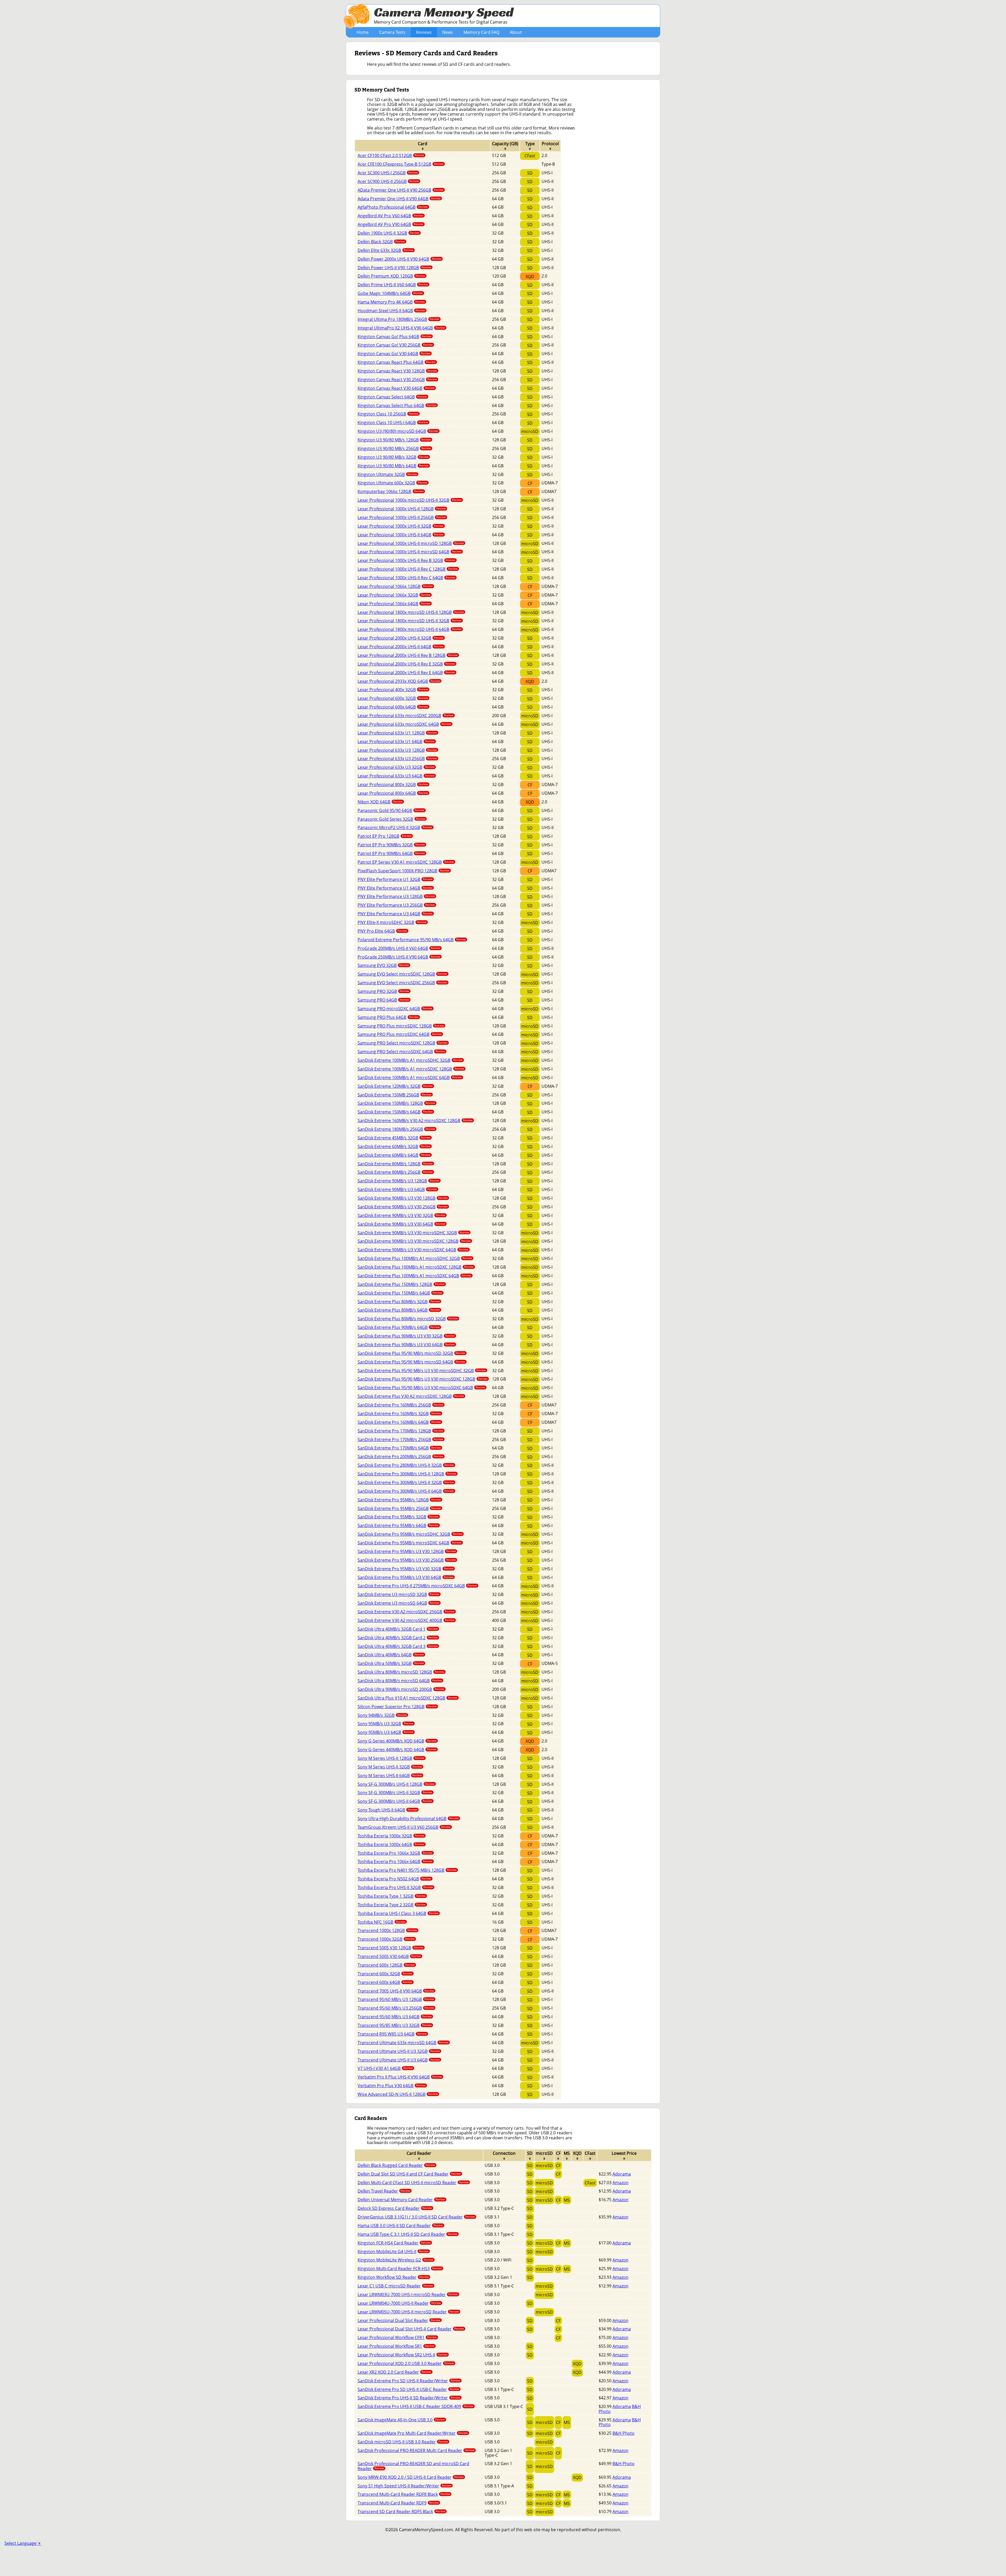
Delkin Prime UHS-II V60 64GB (393, 285)
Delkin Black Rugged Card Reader (396, 2165)
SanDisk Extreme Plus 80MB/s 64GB (399, 1310)
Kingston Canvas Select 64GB (392, 397)
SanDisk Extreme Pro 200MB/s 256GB (400, 1457)
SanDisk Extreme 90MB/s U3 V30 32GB (401, 1215)
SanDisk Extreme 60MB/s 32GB (394, 1146)
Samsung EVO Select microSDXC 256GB (402, 983)
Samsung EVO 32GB (383, 965)
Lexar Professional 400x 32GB (393, 690)
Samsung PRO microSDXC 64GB (395, 1009)
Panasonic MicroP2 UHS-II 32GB (395, 827)
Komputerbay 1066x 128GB (391, 491)
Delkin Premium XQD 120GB (391, 276)
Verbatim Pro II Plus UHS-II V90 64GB (400, 2077)
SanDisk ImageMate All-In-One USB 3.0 (401, 2420)
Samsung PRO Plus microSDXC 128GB (401, 1026)
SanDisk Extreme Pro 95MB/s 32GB (398, 1517)
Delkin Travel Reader (384, 2191)
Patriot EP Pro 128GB (385, 836)
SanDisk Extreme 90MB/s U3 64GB (397, 1189)
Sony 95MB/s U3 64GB (386, 1732)
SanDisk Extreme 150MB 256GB (395, 1095)
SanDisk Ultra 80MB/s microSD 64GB (400, 1681)
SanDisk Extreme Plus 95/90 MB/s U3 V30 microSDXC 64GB (421, 1388)
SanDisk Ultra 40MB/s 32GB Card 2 (398, 1638)
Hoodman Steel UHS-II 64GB (391, 311)
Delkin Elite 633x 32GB (386, 250)
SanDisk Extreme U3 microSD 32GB (398, 1594)
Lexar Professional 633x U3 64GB (396, 776)
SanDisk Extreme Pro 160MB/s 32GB (399, 1414)
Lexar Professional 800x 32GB (393, 784)
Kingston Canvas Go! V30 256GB (395, 345)
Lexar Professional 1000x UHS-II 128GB (402, 509)
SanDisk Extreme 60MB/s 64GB (394, 1155)
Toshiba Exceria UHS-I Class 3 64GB (398, 1913)
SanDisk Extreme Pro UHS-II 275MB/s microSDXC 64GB (417, 1586)
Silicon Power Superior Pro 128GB (397, 1707)
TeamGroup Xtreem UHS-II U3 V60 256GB (404, 1827)
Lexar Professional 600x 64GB (393, 707)
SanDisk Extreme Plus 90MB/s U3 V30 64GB (406, 1345)
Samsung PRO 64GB (383, 1000)
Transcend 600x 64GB (385, 1982)
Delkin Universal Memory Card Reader (401, 2200)
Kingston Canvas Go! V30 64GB (394, 354)
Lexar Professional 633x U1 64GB (396, 742)
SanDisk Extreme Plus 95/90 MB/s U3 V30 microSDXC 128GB (423, 1379)
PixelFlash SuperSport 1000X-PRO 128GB (404, 871)
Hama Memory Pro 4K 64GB (391, 302)
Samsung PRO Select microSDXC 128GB (403, 1043)
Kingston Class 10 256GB (388, 414)
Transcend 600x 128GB (386, 1965)
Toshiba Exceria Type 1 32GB (392, 1896)
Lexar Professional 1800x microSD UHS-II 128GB (411, 612)
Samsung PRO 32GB (383, 991)
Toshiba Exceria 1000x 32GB (391, 1836)
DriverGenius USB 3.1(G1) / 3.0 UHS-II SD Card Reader (416, 2217)
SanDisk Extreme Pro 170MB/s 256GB (400, 1439)
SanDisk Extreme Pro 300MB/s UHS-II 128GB (407, 1474)
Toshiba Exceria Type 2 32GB (392, 1905)
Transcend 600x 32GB (385, 1974)
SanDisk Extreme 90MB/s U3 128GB (398, 1181)
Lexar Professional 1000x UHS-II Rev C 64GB (406, 578)
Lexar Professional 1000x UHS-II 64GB (401, 535)
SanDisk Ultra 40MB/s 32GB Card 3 (398, 1646)
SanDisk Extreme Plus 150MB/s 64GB (400, 1293)
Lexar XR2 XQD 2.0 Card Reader (394, 2372)
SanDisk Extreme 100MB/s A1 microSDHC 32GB (410, 1060)
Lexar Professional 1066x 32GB (394, 595)
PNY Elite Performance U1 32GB (395, 879)
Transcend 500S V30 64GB (389, 1956)
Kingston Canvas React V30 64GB (396, 388)
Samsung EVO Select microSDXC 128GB (402, 974)
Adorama (622, 2174)
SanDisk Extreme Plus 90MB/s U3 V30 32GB (406, 1336)
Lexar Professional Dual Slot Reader (399, 2320)
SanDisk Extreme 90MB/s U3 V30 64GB (401, 1224)
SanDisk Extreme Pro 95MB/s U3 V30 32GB (406, 1569)
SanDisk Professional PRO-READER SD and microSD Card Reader (413, 2466)
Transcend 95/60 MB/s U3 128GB (396, 1999)
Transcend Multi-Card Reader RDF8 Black (404, 2494)
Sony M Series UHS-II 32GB (390, 1767)
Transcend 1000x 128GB (387, 1930)
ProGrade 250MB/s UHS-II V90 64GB (399, 957)
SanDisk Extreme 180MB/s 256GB (396, 1129)
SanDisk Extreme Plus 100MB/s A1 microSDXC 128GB (416, 1267)
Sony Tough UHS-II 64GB (387, 1810)
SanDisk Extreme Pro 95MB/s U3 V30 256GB (407, 1560)
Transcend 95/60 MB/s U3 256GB (396, 2008)
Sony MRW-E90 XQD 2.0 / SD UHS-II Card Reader (411, 2477)
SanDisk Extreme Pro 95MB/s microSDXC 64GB (410, 1543)
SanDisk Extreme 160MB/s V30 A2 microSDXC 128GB (415, 1121)
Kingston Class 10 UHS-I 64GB (393, 423)
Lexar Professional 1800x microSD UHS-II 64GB (410, 629)
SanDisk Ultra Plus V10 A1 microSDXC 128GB (408, 1698)
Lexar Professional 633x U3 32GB (396, 767)
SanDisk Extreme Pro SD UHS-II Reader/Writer (409, 2381)
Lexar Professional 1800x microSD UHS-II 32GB (410, 621)
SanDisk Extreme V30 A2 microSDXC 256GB (406, 1612)
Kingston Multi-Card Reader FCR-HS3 (400, 2269)
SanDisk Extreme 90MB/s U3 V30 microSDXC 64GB (413, 1250)
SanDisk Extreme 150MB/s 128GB (396, 1103)
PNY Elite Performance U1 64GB (395, 888)
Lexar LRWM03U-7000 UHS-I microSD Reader (408, 2294)
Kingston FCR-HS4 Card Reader (394, 2243)
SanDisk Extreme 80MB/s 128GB (395, 1164)
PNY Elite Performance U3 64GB (395, 914)
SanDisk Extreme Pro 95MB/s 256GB (399, 1508)
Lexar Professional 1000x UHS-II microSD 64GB (410, 552)
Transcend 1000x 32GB (386, 1939)
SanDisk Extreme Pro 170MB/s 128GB (400, 1431)
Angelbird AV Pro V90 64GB (390, 224)
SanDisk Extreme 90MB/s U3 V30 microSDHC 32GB (413, 1233)
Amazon (620, 2183)
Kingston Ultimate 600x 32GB (392, 483)
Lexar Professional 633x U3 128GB (397, 750)
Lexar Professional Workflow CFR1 (397, 2337)
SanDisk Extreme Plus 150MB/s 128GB (401, 1284)
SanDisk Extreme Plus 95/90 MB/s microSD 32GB (411, 1353)
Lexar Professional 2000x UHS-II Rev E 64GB (406, 673)
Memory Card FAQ (481, 32)
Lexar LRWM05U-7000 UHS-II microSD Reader (408, 2312)
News (448, 32)
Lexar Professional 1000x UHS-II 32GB (401, 526)
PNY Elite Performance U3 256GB (396, 905)
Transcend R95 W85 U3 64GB (392, 2034)
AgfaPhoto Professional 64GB (393, 207)
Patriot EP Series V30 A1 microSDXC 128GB (406, 862)
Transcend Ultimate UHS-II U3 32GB (399, 2051)
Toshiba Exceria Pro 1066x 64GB (395, 1861)
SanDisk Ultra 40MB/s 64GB (391, 1655)
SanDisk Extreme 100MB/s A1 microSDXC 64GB (410, 1078)
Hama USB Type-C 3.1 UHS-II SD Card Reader (408, 2234)
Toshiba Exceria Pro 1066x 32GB (395, 1853)
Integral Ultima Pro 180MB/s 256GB (398, 319)
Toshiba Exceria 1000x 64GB (391, 1844)
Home (363, 32)
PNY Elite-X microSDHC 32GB (392, 922)
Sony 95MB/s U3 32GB (386, 1724)
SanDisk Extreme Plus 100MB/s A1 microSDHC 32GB (415, 1258)
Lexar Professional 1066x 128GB (395, 586)
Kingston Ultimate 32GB (387, 474)
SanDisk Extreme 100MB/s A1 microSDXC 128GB (411, 1069)
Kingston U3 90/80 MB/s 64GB (393, 466)
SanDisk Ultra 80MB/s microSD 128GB (401, 1672)
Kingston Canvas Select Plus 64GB (397, 405)
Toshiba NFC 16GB (382, 1922)
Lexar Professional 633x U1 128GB (397, 733)
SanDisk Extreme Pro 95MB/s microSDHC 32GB (410, 1534)
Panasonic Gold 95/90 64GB (391, 810)
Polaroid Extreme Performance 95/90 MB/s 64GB (412, 940)
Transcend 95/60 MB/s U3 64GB (395, 2017)
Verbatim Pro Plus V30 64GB (392, 2086)
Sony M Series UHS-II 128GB (391, 1758)
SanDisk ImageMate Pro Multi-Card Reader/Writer (413, 2433)
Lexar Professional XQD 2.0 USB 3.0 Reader (406, 2363)
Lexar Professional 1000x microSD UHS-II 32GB (410, 500)
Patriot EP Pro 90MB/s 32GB (391, 845)
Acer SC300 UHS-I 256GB (388, 173)
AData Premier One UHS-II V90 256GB (401, 190)
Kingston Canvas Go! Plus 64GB (395, 337)
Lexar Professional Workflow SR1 (396, 2346)
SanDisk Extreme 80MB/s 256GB (395, 1172)
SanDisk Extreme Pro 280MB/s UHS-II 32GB (406, 1465)
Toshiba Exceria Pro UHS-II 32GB (395, 1887)
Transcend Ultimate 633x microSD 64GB (403, 2043)
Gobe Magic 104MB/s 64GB (390, 293)
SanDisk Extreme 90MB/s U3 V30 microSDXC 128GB (414, 1241)
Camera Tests (392, 32)
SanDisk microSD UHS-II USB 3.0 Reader (403, 2442)
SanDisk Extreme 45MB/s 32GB (394, 1138)
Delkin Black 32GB (381, 242)
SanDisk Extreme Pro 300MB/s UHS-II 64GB (406, 1491)
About (516, 32)
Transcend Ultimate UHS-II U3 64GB (399, 2060)
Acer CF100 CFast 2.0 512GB (391, 155)
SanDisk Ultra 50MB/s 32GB (391, 1663)
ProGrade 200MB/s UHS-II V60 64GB (399, 948)
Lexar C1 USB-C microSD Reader (395, 2286)
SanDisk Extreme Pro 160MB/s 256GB (400, 1405)
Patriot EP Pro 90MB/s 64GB (391, 853)
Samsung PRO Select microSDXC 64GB (401, 1052)
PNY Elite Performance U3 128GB (396, 896)
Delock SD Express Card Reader (395, 2208)
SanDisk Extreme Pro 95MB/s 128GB (399, 1500)
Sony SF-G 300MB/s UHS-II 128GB (396, 1784)
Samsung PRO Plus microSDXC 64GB (400, 1034)
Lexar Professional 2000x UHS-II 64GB (401, 647)
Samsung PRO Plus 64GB (388, 1017)
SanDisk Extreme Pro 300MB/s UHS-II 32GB (406, 1482)
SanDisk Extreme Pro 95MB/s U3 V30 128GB (407, 1551)
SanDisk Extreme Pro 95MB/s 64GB (398, 1525)
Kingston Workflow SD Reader (393, 2277)
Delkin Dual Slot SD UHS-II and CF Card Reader (409, 2174)
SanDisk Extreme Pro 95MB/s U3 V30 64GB (406, 1577)
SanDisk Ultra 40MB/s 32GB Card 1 (398, 1629)
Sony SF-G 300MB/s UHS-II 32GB (395, 1793)
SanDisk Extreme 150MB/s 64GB (395, 1112)
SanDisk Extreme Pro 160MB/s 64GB (399, 1422)
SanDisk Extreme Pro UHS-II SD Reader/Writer (409, 2398)
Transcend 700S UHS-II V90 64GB (396, 1991)
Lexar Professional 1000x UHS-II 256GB (402, 517)
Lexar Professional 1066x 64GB (394, 604)
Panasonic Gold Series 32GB (392, 819)
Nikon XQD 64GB (380, 802)
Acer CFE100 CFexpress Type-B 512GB (401, 164)
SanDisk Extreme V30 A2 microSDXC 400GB (406, 1620)
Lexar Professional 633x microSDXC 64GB (404, 724)
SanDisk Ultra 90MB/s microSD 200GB (401, 1689)
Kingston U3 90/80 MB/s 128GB (394, 440)
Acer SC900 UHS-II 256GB (388, 181)
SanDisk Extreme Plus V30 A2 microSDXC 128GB (411, 1396)
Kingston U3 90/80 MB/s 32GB (393, 457)
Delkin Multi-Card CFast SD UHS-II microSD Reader (413, 2183)
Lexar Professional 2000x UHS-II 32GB (401, 638)
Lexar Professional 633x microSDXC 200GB (406, 716)
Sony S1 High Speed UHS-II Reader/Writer (404, 2486)
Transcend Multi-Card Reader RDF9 (398, 2503)
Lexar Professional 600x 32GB (393, 698)
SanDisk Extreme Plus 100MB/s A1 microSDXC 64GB (414, 1276)
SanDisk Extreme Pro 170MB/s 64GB (399, 1448)
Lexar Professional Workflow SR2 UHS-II (403, 2355)
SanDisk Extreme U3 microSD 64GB (398, 1603)
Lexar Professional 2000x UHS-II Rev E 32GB (406, 664)
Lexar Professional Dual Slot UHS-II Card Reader (411, 2329)
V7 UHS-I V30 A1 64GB (385, 2068)
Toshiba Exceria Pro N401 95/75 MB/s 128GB (407, 1870)
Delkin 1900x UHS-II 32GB (389, 233)
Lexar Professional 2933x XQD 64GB (399, 681)
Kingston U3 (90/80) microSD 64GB (398, 431)
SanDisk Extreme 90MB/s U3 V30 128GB (403, 1198)
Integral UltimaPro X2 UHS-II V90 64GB (401, 328)
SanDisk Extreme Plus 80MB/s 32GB (399, 1302)
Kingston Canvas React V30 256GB (397, 380)
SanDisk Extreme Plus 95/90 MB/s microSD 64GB (411, 1362)
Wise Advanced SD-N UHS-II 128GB (398, 2094)
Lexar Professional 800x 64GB (393, 793)
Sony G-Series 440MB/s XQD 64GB (397, 1750)
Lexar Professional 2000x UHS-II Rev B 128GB (408, 655)
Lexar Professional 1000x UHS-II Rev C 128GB (408, 569)
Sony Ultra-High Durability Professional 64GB (408, 1819)
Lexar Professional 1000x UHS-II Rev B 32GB (406, 560)
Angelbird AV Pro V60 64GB (390, 216)
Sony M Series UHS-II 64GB (390, 1776)
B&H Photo (624, 2433)
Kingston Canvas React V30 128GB (397, 371)
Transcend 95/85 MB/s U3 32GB (395, 2025)
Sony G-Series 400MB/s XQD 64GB (397, 1741)
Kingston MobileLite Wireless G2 (395, 2260)
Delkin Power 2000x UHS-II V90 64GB (400, 259)
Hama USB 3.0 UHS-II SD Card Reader (400, 2226)
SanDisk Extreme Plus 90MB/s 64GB (399, 1327)
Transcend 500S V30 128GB (390, 1948)
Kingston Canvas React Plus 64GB (397, 362)
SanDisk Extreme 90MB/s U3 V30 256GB (403, 1207)
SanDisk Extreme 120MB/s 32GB (395, 1086)
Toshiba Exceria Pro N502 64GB (394, 1879)
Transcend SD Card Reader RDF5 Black (401, 2512)
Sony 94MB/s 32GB (382, 1715)
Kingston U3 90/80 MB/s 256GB (394, 448)
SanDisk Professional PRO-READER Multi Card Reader (416, 2450)
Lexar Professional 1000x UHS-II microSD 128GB (411, 543)
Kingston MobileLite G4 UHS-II (393, 2252)
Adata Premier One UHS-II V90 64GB (399, 199)
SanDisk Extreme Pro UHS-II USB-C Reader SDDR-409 (415, 2406)
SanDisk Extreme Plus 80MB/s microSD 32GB (408, 1319)
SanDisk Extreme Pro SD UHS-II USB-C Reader (408, 2389)
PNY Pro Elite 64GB (382, 931)
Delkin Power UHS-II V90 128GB (394, 268)
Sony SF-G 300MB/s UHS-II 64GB (395, 1801)
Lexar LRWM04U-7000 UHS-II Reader (399, 2303)
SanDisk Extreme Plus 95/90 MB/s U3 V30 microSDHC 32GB (422, 1371)
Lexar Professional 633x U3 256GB (397, 759)
